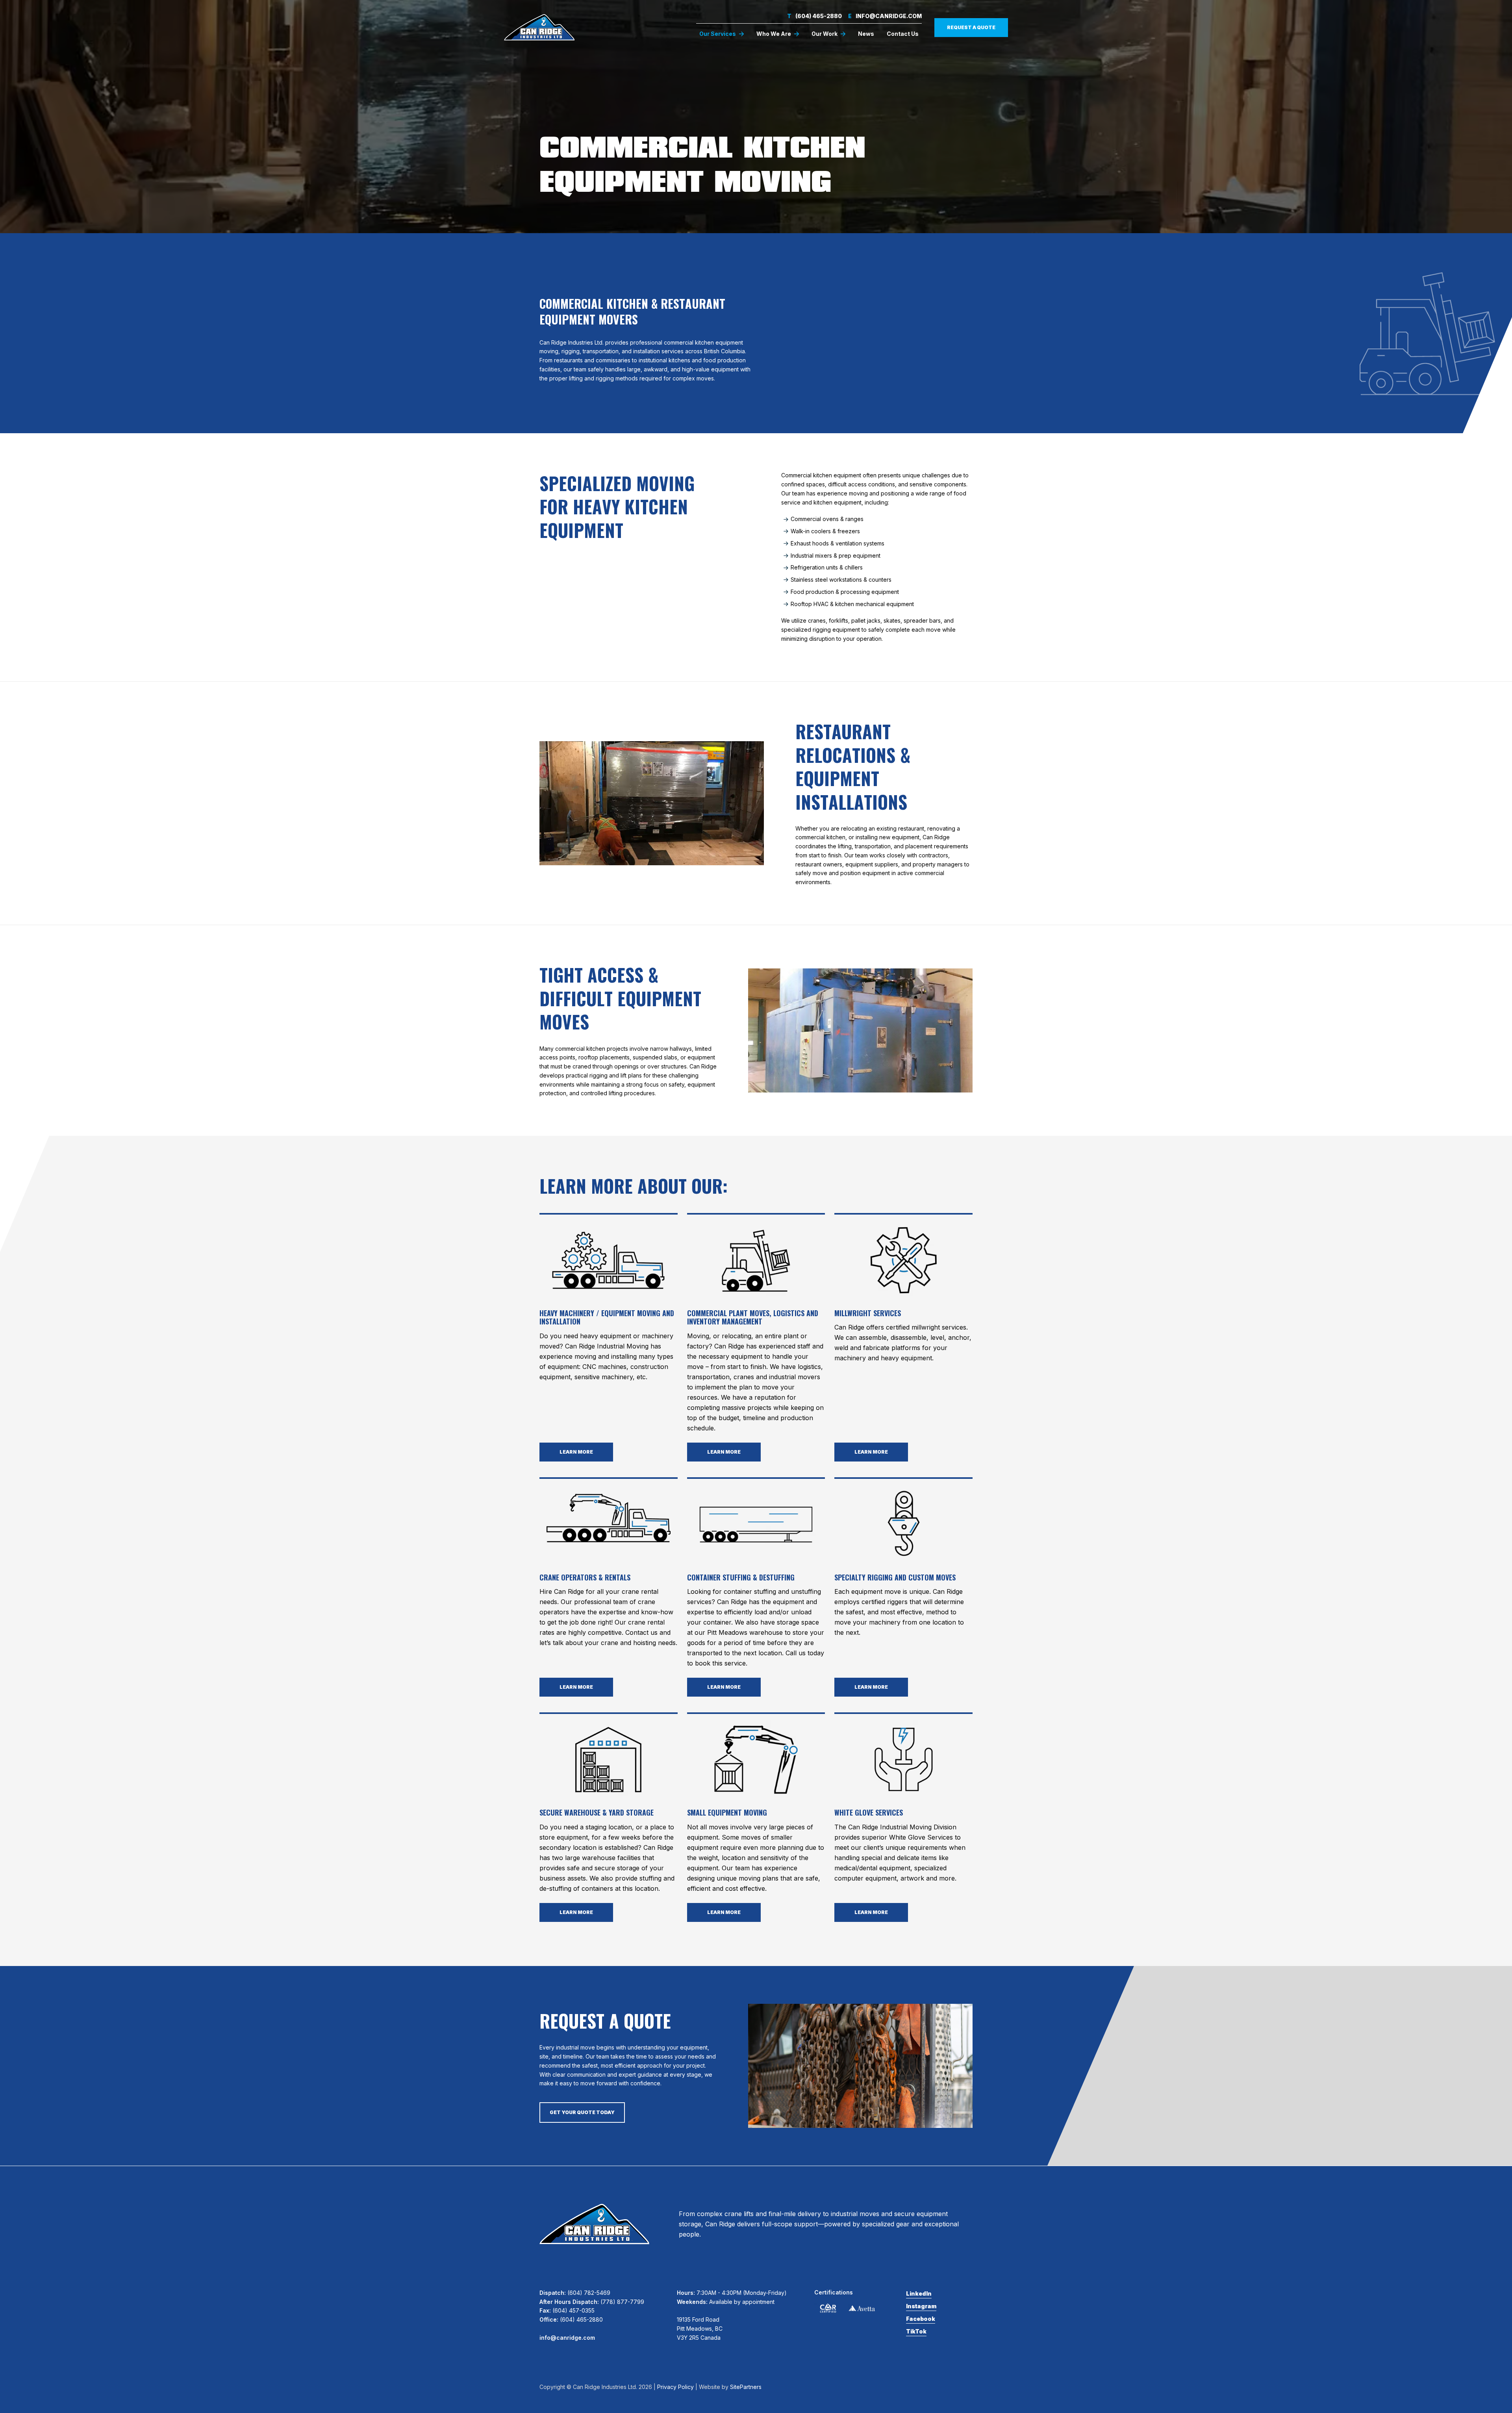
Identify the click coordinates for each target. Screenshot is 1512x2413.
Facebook (921, 2319)
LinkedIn (919, 2293)
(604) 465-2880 (814, 16)
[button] (722, 34)
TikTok (916, 2331)
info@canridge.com (885, 16)
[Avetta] (862, 2308)
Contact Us (903, 34)
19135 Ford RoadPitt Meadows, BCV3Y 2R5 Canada (700, 2329)
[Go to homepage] (539, 27)
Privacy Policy (675, 2387)
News (866, 34)
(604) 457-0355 (573, 2310)
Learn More (576, 1452)
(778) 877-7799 (622, 2302)
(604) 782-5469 (589, 2293)
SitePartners (746, 2387)
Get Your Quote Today (582, 2112)
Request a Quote (971, 27)
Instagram (921, 2306)
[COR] (828, 2308)
